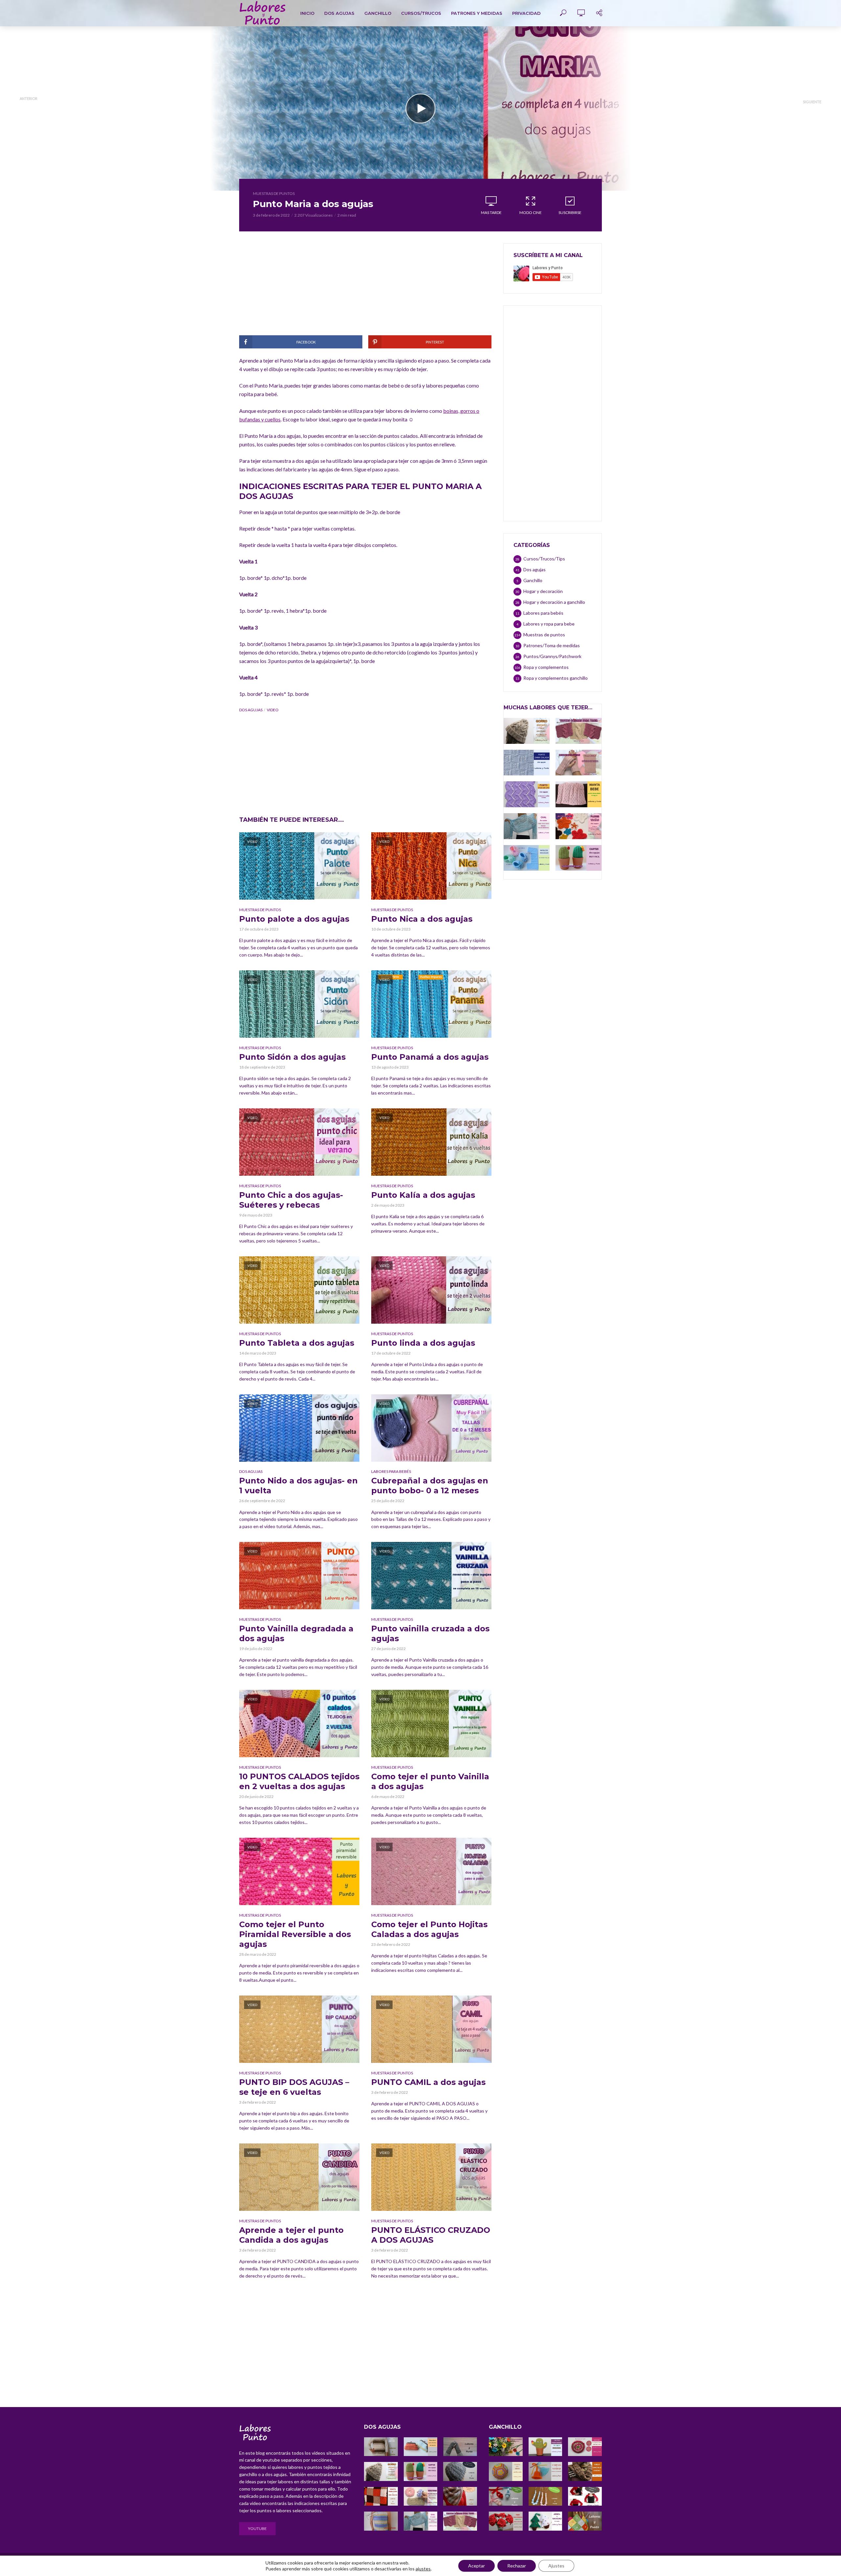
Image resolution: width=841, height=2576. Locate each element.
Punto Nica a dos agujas (422, 919)
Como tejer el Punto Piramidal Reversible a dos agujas (295, 1934)
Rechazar (517, 2566)
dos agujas (251, 710)
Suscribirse (570, 213)
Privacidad (526, 13)
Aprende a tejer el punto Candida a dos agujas (291, 2235)
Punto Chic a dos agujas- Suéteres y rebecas (291, 1200)
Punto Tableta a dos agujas (297, 1343)
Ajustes (556, 2566)
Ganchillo (378, 13)
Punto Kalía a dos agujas (423, 1195)
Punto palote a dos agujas (294, 919)
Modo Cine (531, 213)
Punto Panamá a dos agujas (430, 1057)
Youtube (257, 2529)
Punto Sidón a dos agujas (292, 1057)
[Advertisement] (365, 289)
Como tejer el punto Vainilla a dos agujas (430, 1781)
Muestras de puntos (274, 193)
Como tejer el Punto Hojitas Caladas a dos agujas (429, 1929)
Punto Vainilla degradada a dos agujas (296, 1633)
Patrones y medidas (477, 13)
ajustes (423, 2569)
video (273, 710)
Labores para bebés (391, 1471)
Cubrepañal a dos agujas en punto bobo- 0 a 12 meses (430, 1486)
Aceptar (477, 2566)
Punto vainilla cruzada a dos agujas (430, 1633)
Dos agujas (339, 13)
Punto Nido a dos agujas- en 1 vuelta (298, 1486)
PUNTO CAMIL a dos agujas (428, 2082)
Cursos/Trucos (421, 13)
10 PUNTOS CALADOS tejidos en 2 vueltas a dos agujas (299, 1781)
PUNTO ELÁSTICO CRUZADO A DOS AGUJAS (431, 2235)
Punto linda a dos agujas (423, 1343)
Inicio (307, 13)
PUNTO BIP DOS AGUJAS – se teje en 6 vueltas (294, 2087)
